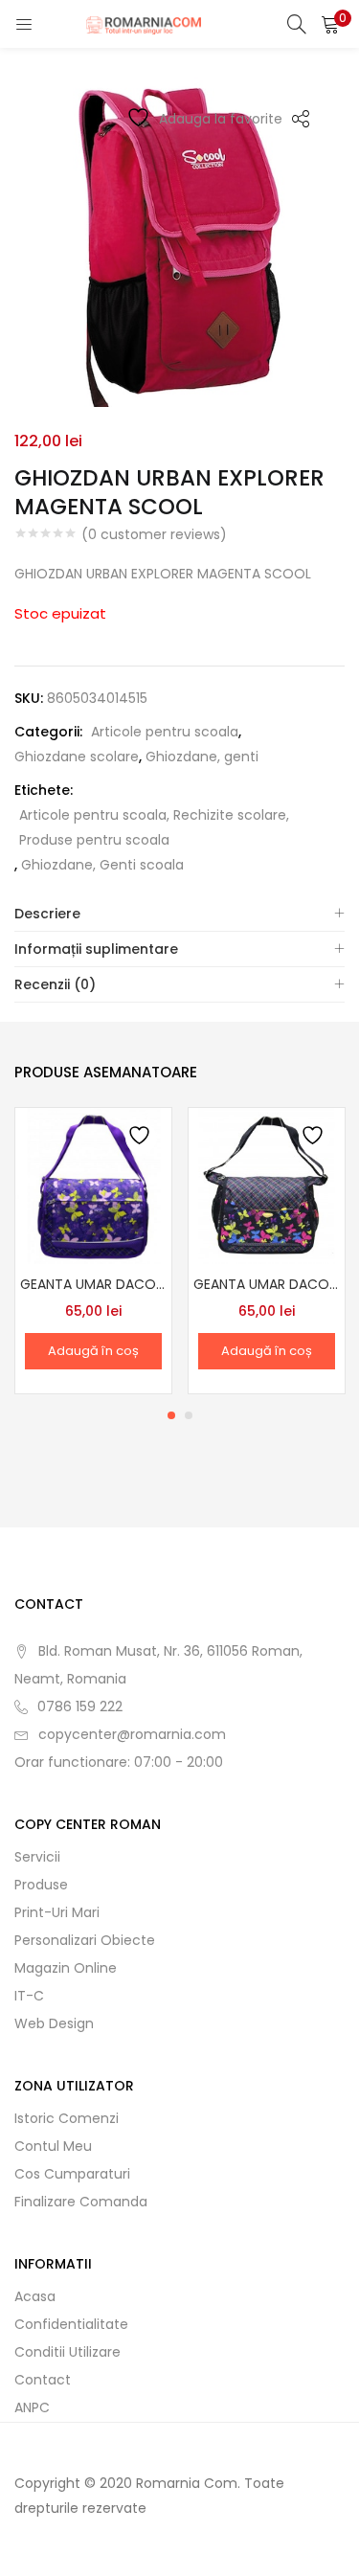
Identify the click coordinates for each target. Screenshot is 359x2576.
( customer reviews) (154, 534)
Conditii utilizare (67, 2352)
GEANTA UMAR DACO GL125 (93, 1284)
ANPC (32, 2407)
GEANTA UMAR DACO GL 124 (267, 1284)
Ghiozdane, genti (202, 757)
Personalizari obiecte (85, 1940)
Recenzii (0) (55, 984)
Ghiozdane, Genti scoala (102, 865)
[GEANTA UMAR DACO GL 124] (267, 1185)
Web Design (54, 2023)
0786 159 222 (80, 1706)
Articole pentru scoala (165, 732)
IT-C (29, 1996)
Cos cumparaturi (72, 2174)
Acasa (35, 2296)
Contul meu (53, 2146)
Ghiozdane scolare (77, 757)
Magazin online (66, 1968)
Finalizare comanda (81, 2202)
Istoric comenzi (67, 2118)
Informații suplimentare (96, 949)
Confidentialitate (71, 2324)
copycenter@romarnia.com (132, 1734)
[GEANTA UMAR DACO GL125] (93, 1185)
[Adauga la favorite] (141, 1138)
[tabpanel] (93, 1251)
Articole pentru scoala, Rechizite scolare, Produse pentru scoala (154, 827)
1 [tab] (171, 1415)
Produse (41, 1885)
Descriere (47, 914)
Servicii (37, 1857)
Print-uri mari (57, 1912)
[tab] (179, 914)
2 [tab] (189, 1415)
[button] (330, 24)
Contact (43, 2380)
